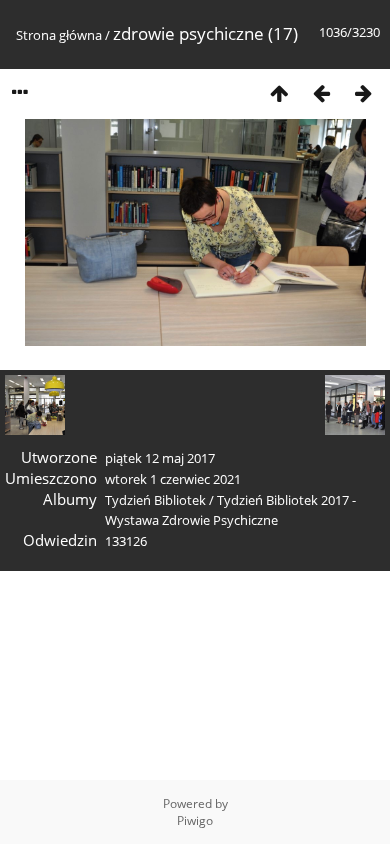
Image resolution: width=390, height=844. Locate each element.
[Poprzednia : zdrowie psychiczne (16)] (321, 92)
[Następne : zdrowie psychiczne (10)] (363, 92)
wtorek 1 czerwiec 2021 (173, 479)
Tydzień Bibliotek (155, 500)
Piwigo (195, 820)
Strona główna (59, 35)
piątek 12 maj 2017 (160, 458)
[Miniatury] (279, 92)
